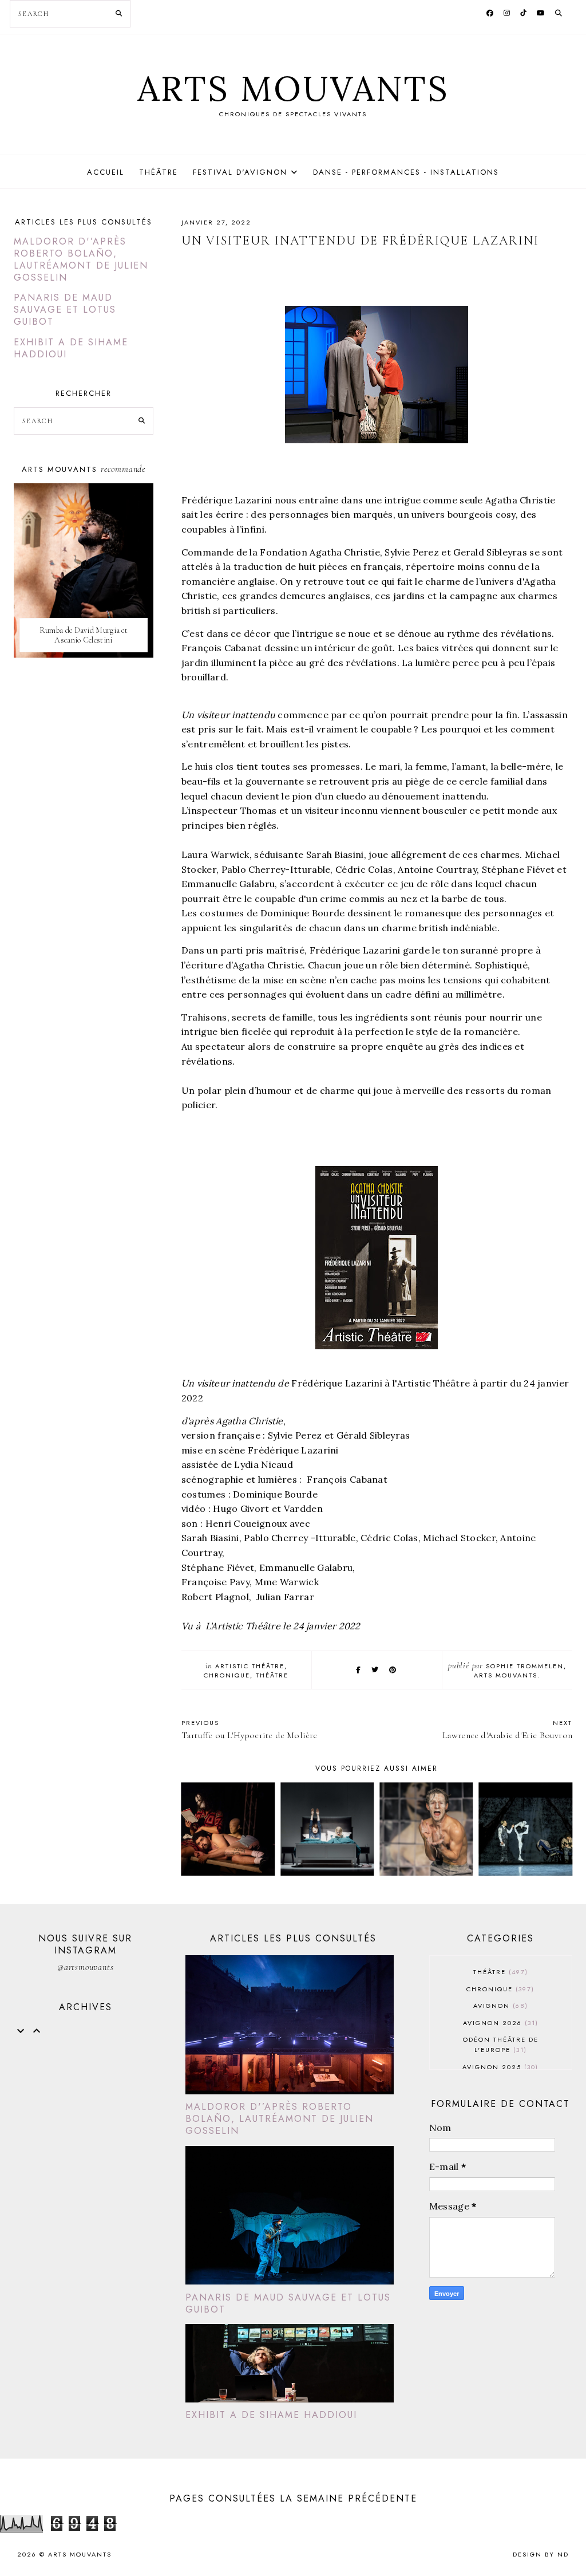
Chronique (227, 1675)
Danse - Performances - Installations (406, 172)
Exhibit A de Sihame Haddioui (71, 348)
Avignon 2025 (499, 2067)
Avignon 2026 (499, 2023)
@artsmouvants (85, 1967)
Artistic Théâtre (250, 1666)
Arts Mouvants (293, 88)
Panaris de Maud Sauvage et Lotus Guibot (65, 310)
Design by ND (541, 2554)
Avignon (499, 2006)
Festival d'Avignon (240, 172)
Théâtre (159, 172)
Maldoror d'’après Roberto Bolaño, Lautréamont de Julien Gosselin (81, 259)
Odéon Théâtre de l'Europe (501, 2045)
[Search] (119, 14)
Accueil (106, 172)
